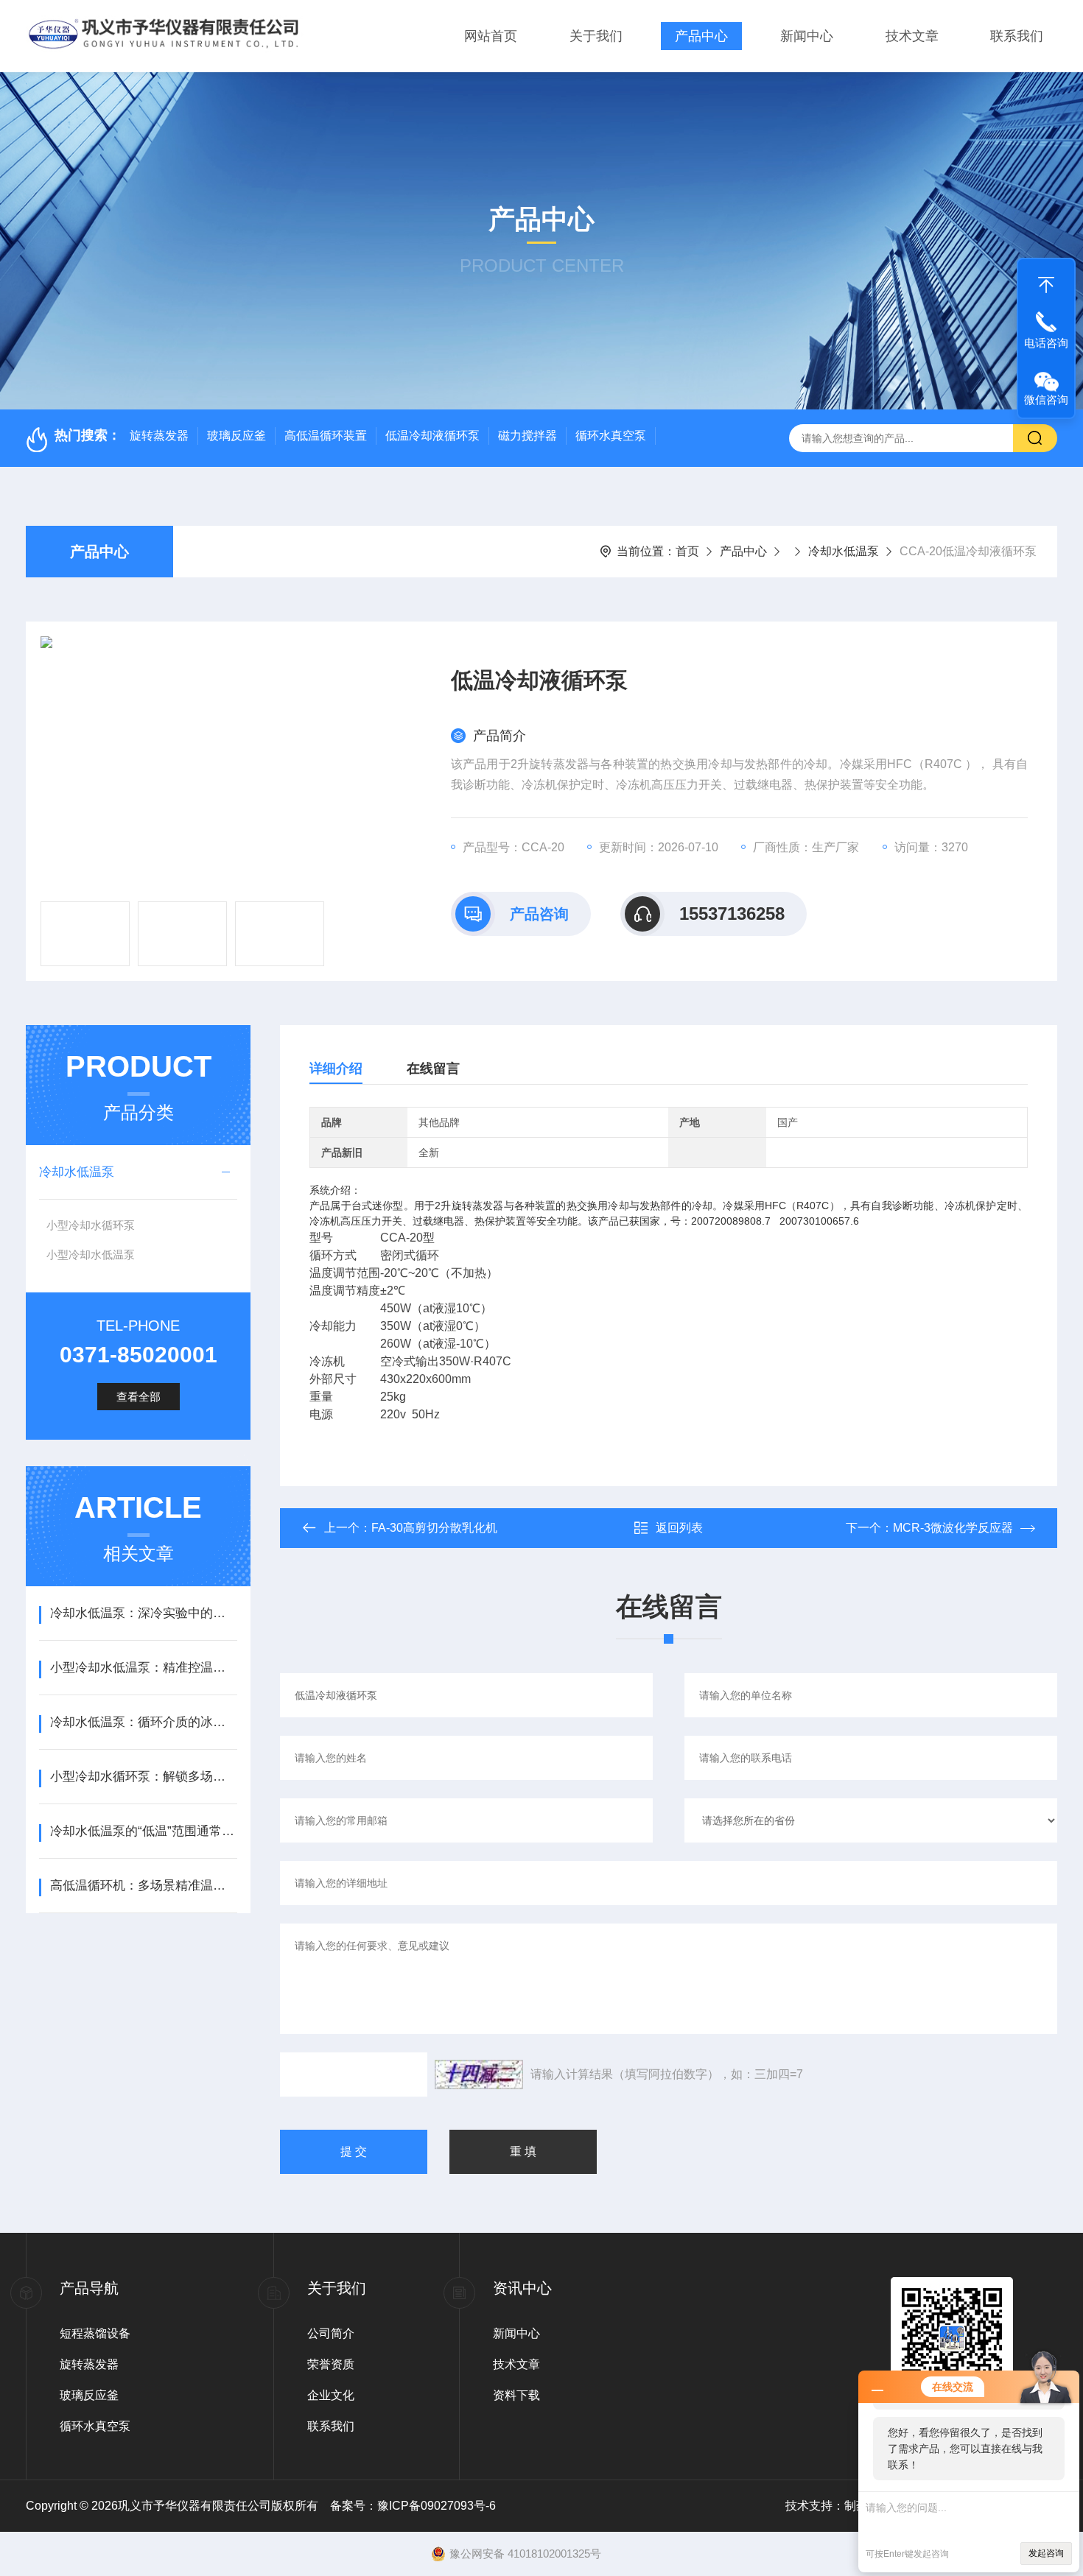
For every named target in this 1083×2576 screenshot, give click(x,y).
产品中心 (701, 36)
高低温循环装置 (326, 436)
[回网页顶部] (1046, 281)
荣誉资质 (331, 2364)
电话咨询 (1046, 343)
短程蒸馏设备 (95, 2333)
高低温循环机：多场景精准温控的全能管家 (143, 1886)
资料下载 (516, 2395)
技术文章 (912, 36)
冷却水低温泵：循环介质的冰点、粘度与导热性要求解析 (143, 1722)
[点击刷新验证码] (479, 2074)
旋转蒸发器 (159, 436)
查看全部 (139, 1397)
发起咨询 (1046, 2553)
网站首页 (491, 36)
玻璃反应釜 (236, 436)
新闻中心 (807, 36)
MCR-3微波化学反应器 (953, 1528)
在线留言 (433, 1069)
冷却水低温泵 (844, 551)
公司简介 (331, 2333)
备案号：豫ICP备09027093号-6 (413, 2506)
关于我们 (596, 36)
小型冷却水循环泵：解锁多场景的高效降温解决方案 (143, 1777)
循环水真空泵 (611, 436)
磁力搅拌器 (528, 436)
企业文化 (331, 2395)
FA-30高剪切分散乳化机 (434, 1528)
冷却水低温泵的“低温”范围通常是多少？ (143, 1831)
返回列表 (679, 1528)
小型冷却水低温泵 (91, 1254)
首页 (687, 551)
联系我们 (1017, 36)
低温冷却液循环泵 (432, 436)
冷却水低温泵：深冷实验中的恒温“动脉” (143, 1613)
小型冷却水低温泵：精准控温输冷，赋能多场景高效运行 (143, 1668)
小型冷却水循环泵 (91, 1225)
